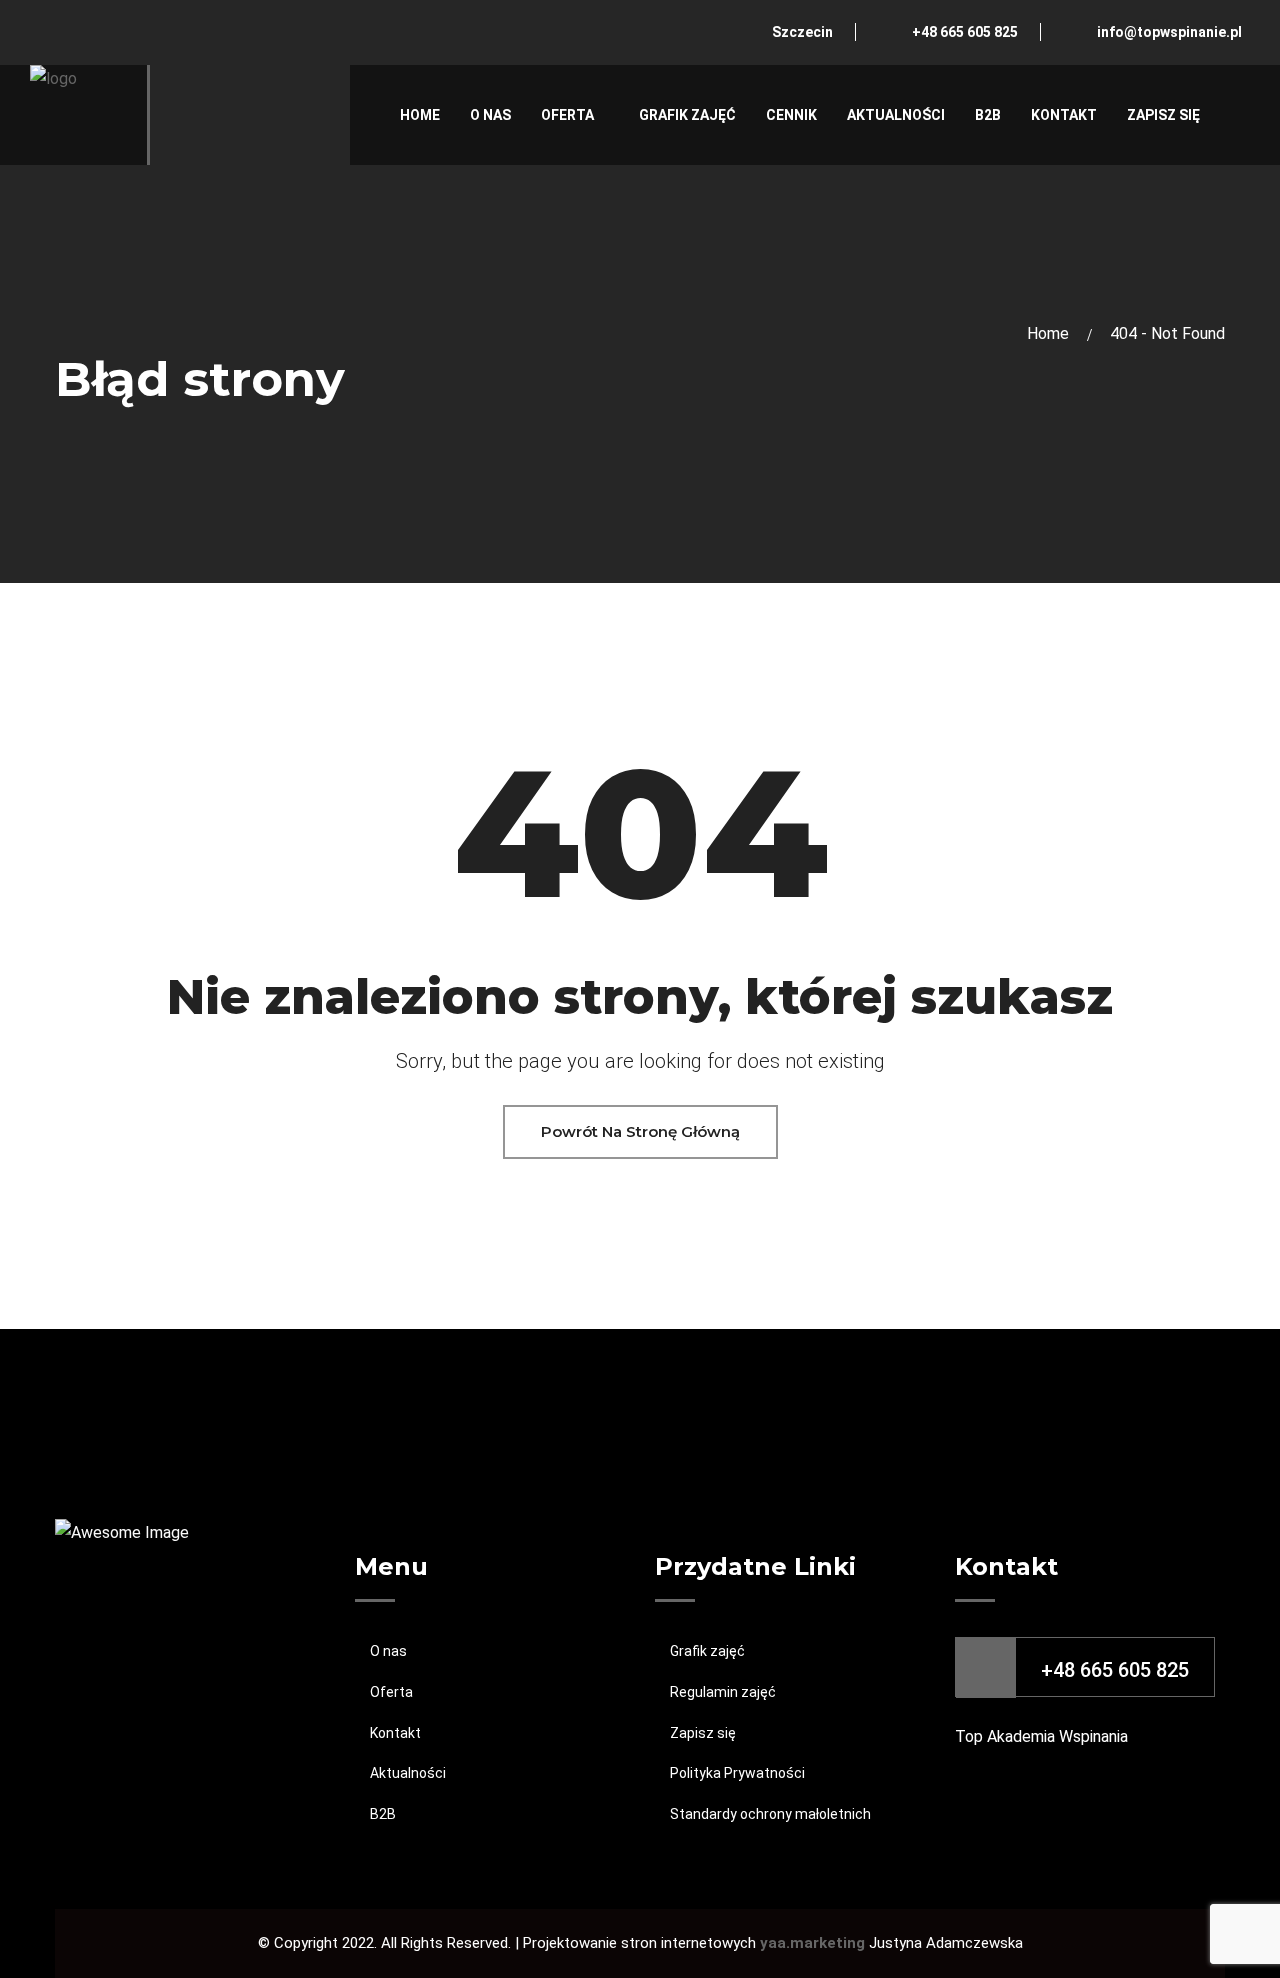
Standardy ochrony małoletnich (770, 1814)
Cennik (791, 115)
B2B (988, 115)
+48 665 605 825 (965, 32)
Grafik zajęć (687, 115)
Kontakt (1064, 115)
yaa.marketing (814, 1943)
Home (420, 115)
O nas (490, 115)
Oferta (567, 115)
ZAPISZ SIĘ (1163, 115)
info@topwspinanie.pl (1169, 32)
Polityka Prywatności (737, 1773)
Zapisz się (703, 1733)
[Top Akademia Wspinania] (80, 113)
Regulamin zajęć (723, 1692)
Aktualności (896, 115)
